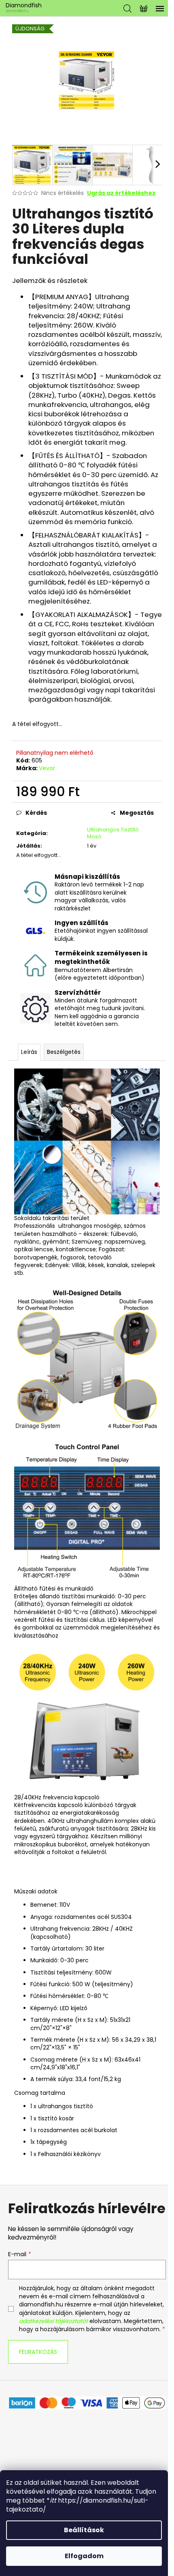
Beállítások (84, 2530)
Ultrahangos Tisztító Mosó (113, 833)
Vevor (47, 768)
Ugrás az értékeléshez (121, 193)
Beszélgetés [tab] (64, 1052)
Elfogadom (84, 2556)
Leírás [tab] (29, 1052)
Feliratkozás (38, 2352)
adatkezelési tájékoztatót (53, 2321)
